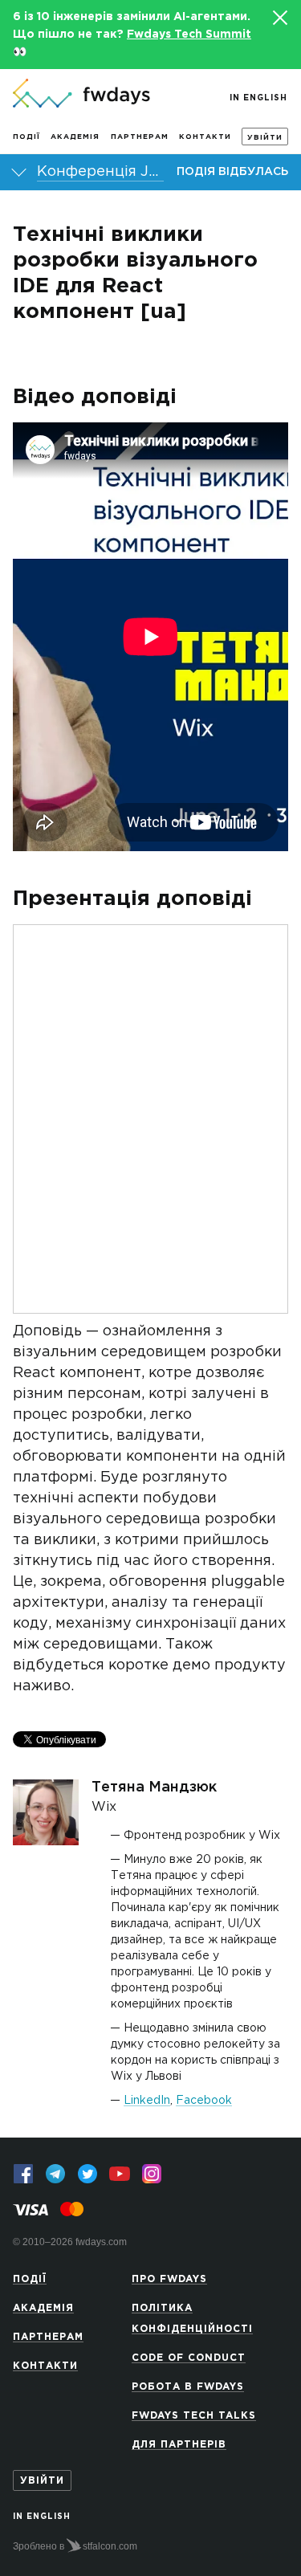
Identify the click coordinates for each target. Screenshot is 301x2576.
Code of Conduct (189, 2358)
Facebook (204, 2101)
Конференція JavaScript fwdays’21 (100, 172)
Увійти (265, 137)
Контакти (205, 137)
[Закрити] (279, 18)
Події (26, 137)
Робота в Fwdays (188, 2387)
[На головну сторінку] (81, 95)
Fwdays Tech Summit (189, 35)
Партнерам (140, 137)
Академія (75, 137)
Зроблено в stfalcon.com (75, 2546)
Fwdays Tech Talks (194, 2416)
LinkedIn (147, 2101)
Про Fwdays (169, 2279)
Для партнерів (179, 2445)
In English (258, 98)
